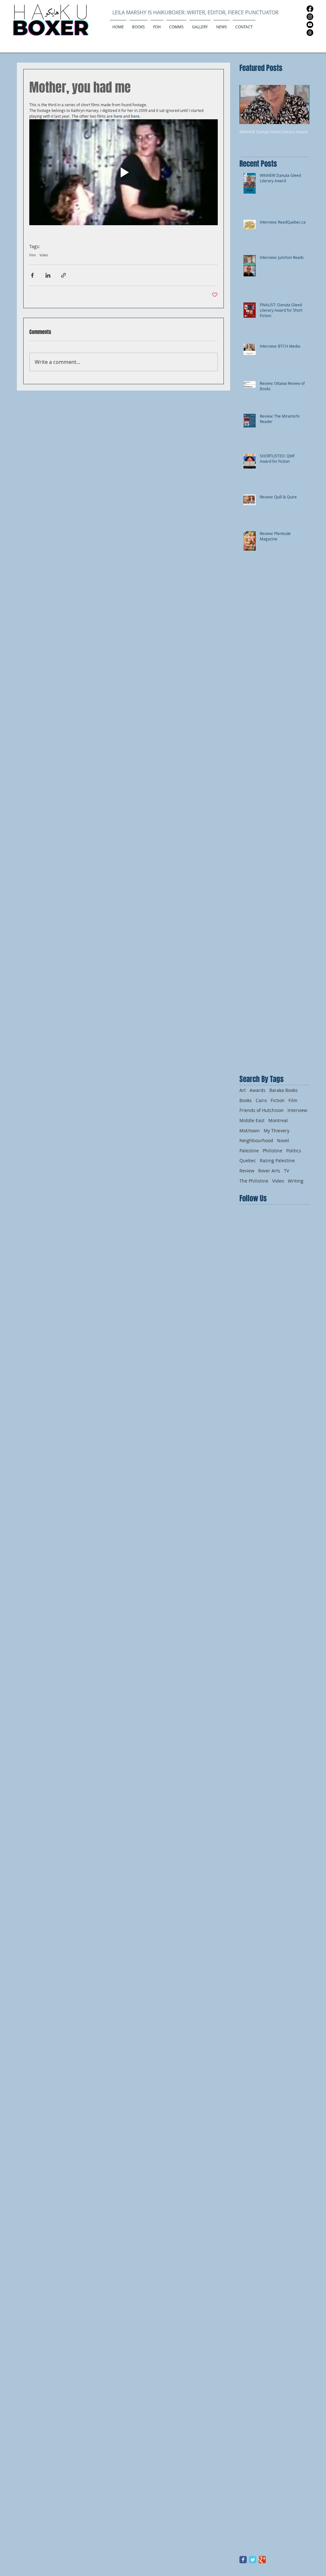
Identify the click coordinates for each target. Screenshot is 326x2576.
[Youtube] (310, 25)
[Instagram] (310, 17)
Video (44, 255)
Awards (258, 1090)
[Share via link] (64, 275)
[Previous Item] (250, 104)
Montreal (278, 1120)
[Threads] (310, 33)
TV (287, 1171)
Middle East (252, 1120)
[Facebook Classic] (243, 2560)
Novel (283, 1140)
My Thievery (276, 1131)
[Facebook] (310, 9)
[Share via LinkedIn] (48, 275)
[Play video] (124, 172)
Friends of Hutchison (262, 1110)
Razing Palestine (277, 1160)
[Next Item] (299, 104)
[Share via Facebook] (32, 275)
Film (32, 255)
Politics (294, 1151)
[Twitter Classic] (253, 2560)
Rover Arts (269, 1171)
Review (247, 1171)
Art (243, 1090)
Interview (297, 1110)
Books (246, 1100)
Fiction (278, 1100)
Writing (296, 1181)
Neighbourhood (256, 1140)
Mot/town (250, 1131)
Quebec (248, 1160)
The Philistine (254, 1181)
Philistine (273, 1151)
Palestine (249, 1151)
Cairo (261, 1100)
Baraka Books (283, 1090)
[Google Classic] (262, 2560)
